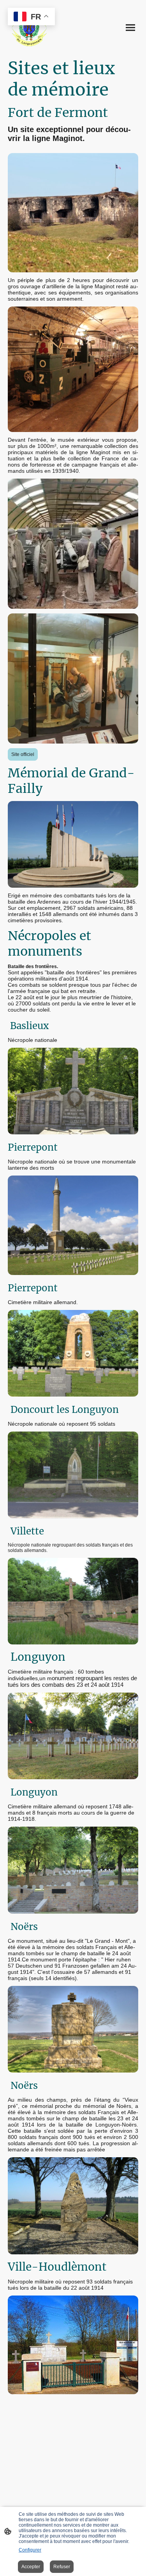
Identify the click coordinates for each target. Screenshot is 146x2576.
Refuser (62, 2567)
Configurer (30, 2550)
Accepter (31, 2567)
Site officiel (23, 754)
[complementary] (31, 17)
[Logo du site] (29, 28)
